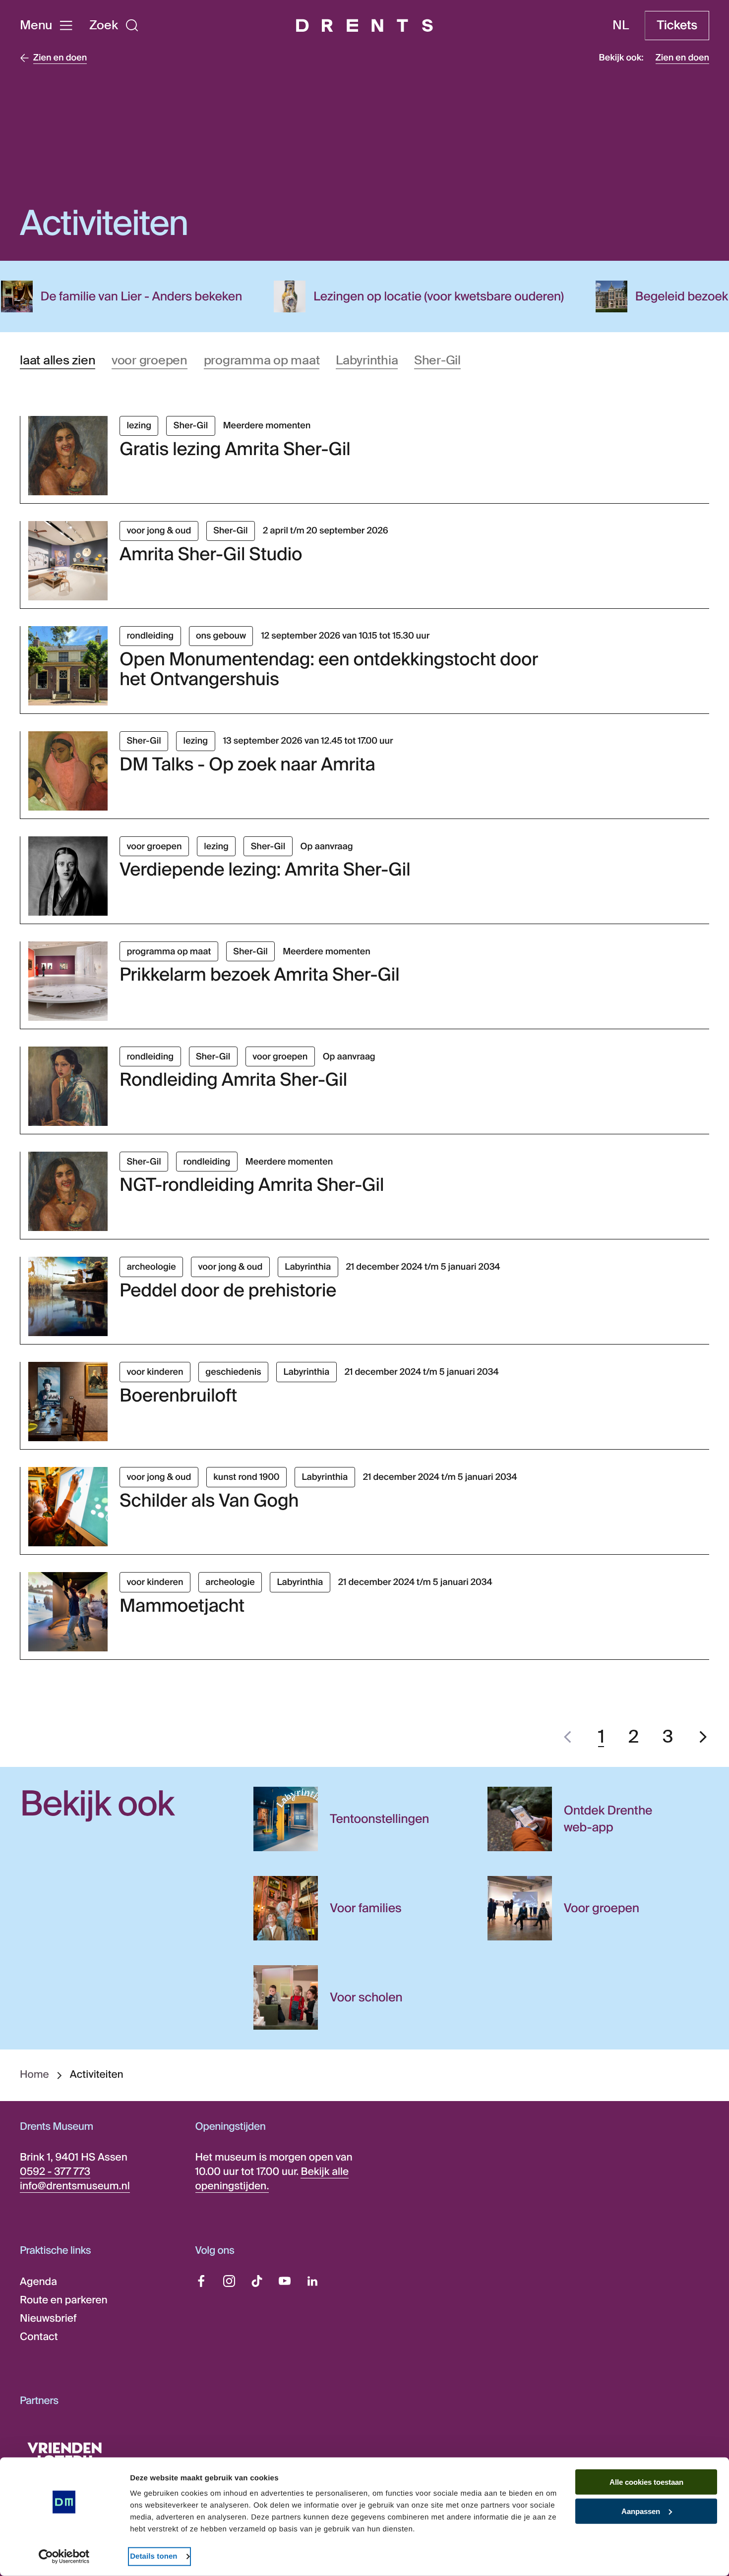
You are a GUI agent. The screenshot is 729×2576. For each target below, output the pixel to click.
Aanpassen (641, 2511)
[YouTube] (285, 2281)
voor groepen (150, 360)
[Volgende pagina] (703, 1737)
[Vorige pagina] (568, 1737)
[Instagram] (229, 2281)
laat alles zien (58, 360)
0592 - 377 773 (55, 2172)
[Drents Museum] (364, 26)
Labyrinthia (367, 360)
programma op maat (262, 360)
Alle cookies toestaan (646, 2482)
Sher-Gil (437, 360)
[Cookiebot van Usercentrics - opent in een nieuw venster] (64, 2557)
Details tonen (153, 2556)
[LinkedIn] (312, 2281)
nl (621, 25)
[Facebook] (201, 2281)
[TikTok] (257, 2281)
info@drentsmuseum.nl (75, 2186)
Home (34, 2075)
